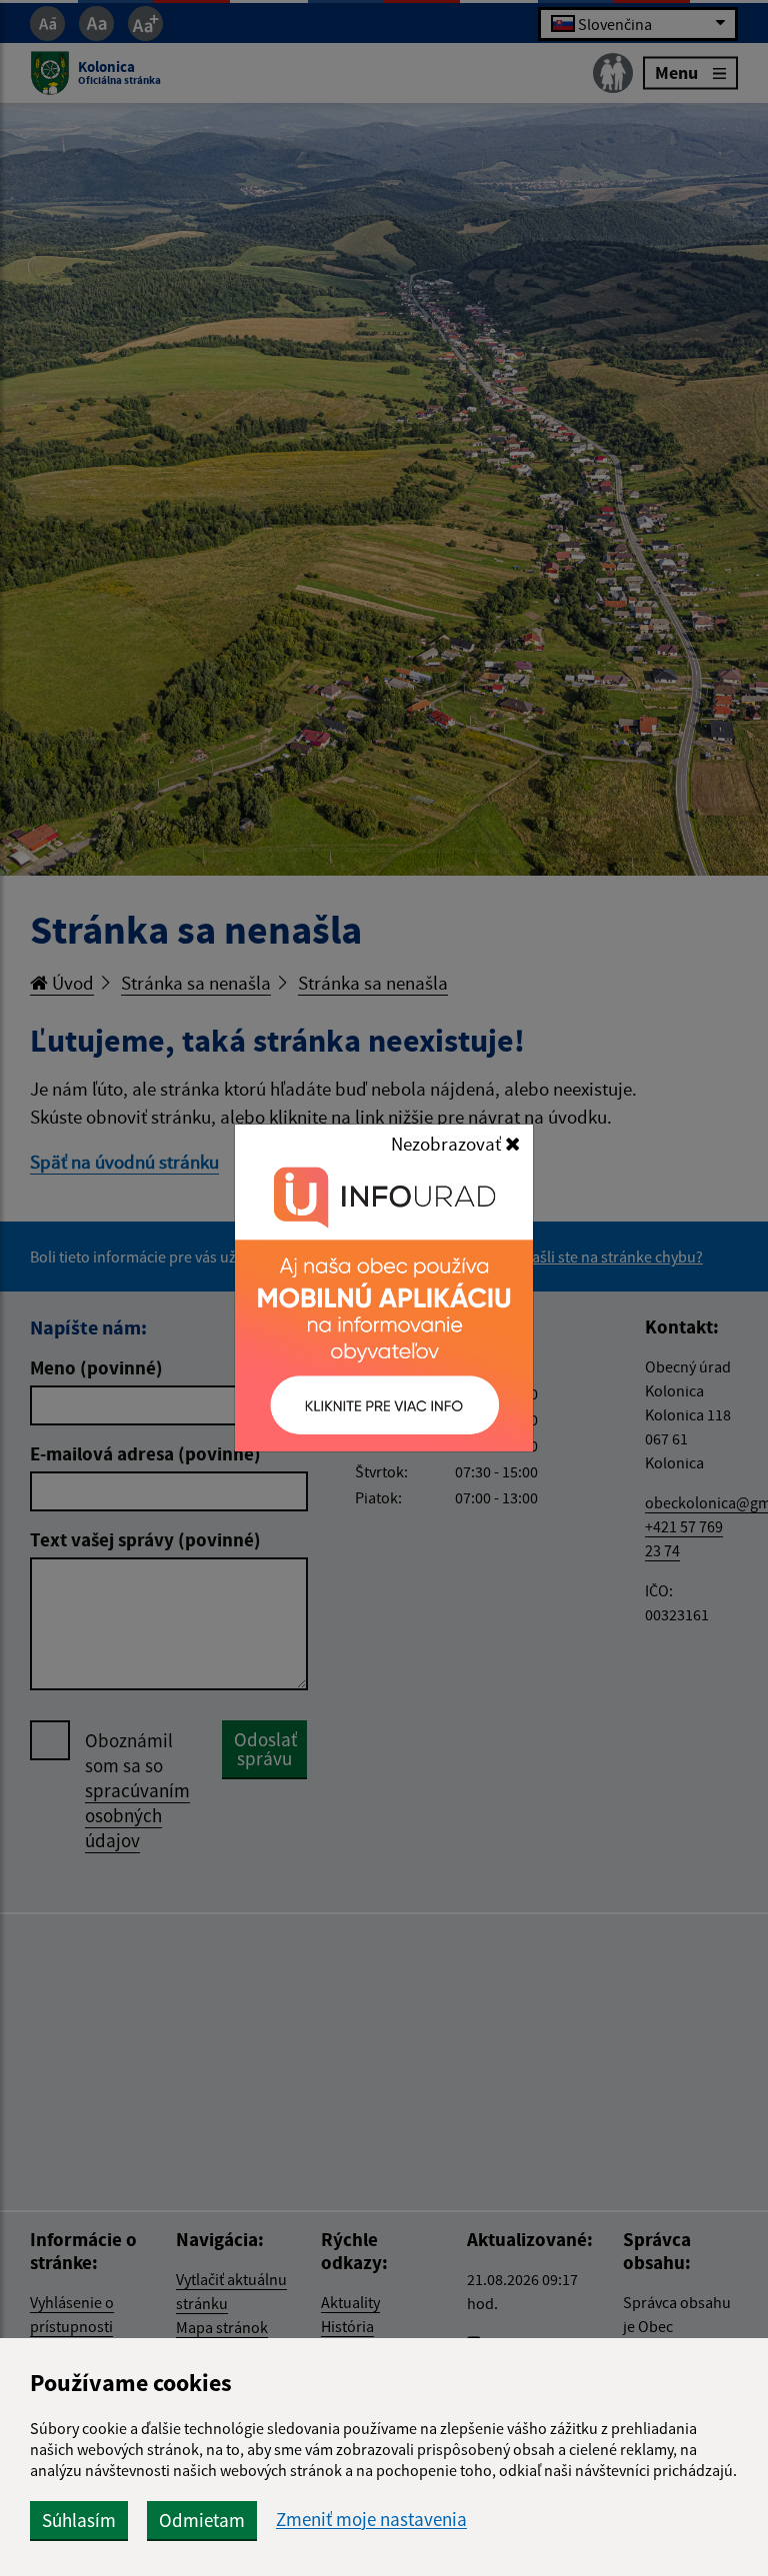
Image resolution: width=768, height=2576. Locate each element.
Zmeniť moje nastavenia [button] (371, 2520)
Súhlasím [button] (79, 2520)
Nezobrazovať (448, 1144)
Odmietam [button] (202, 2520)
